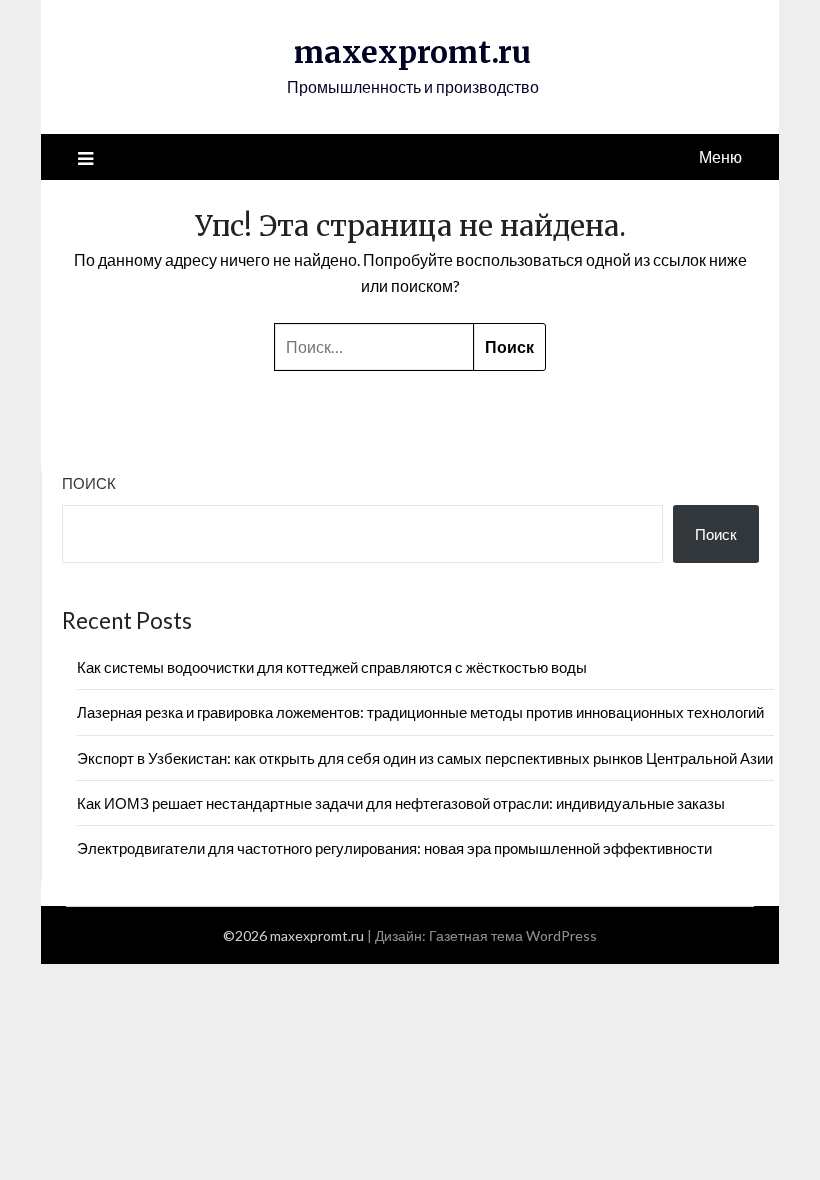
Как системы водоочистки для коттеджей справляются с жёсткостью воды (332, 667)
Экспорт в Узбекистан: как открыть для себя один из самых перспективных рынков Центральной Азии (425, 758)
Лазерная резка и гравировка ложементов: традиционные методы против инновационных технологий (420, 712)
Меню (720, 156)
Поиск (89, 483)
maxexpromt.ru (412, 52)
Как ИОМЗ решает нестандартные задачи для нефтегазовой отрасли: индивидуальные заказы (401, 803)
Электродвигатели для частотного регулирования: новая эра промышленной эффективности (394, 848)
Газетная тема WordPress (513, 935)
